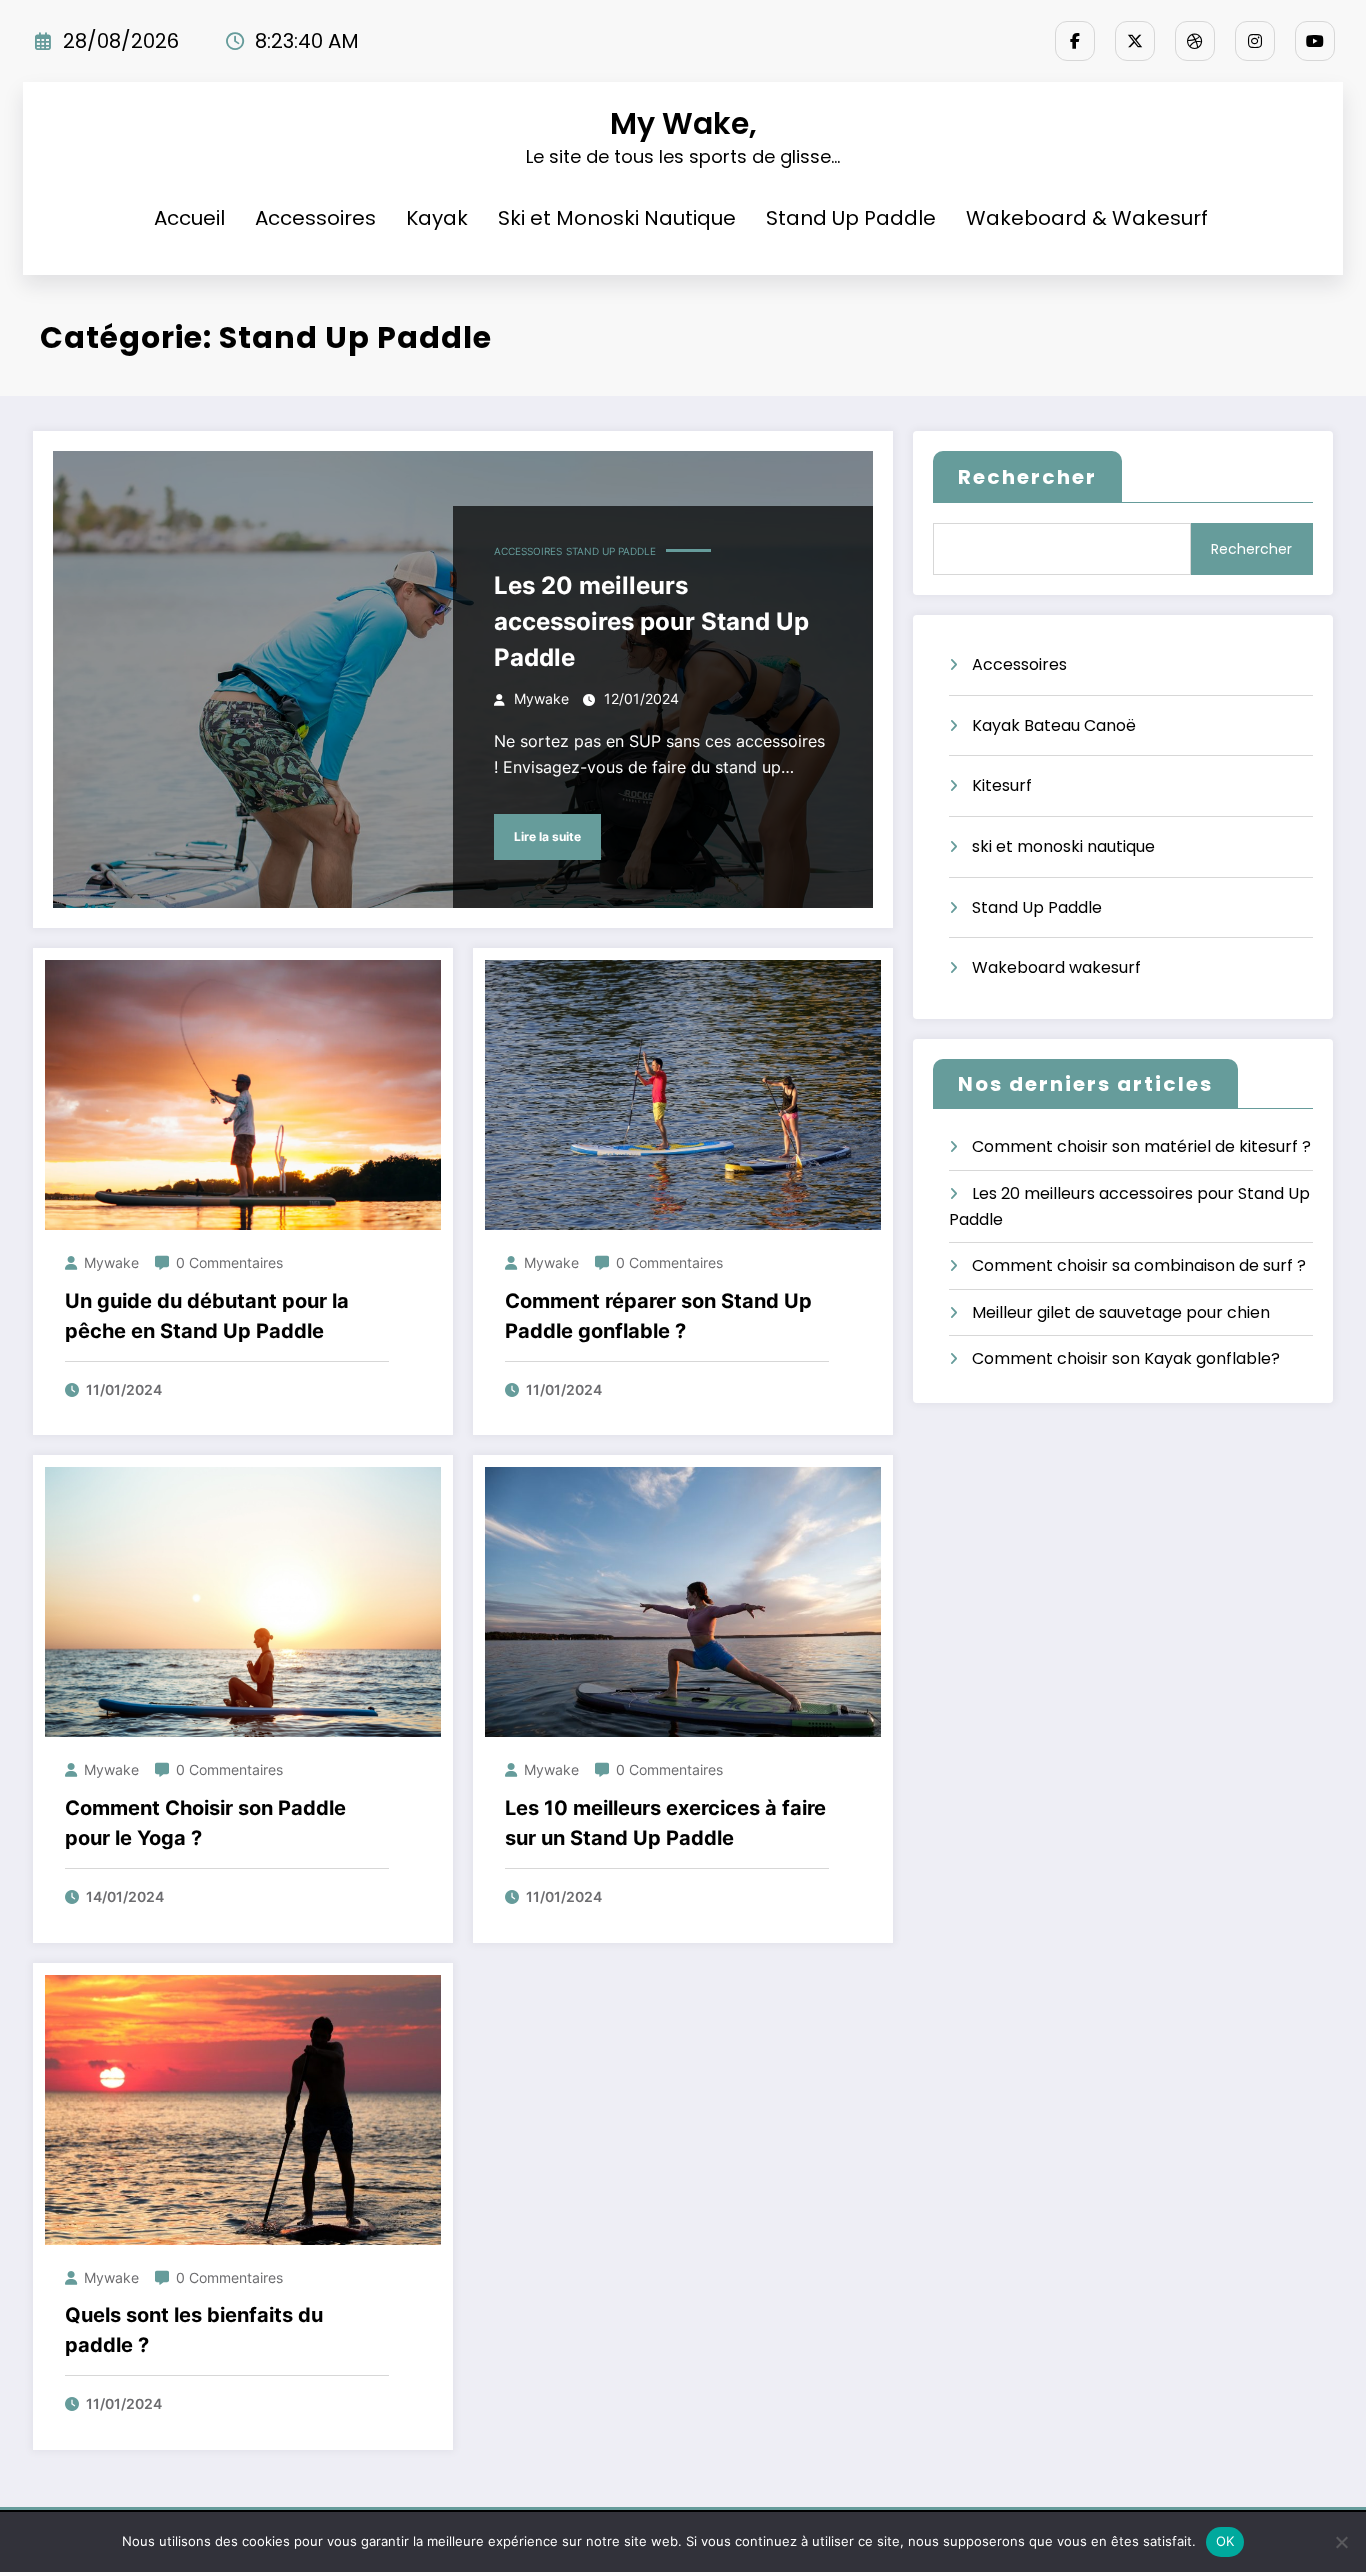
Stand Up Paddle (851, 218)
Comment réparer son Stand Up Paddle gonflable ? (658, 1316)
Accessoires (315, 218)
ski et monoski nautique (1063, 846)
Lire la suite (547, 836)
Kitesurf (1002, 785)
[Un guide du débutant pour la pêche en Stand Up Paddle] (243, 1094)
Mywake (541, 698)
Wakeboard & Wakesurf (1087, 218)
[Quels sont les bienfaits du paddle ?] (243, 2108)
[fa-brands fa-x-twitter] (1135, 41)
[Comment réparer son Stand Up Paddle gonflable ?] (683, 1094)
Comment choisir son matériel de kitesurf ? (1141, 1146)
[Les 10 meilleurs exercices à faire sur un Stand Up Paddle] (683, 1601)
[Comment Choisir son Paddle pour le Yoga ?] (243, 1601)
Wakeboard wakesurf (1056, 967)
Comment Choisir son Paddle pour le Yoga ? (205, 1823)
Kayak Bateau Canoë (1054, 725)
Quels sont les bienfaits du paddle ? (194, 2330)
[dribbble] (1195, 41)
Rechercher (1027, 477)
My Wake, (683, 123)
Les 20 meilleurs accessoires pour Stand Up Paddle (651, 621)
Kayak (437, 218)
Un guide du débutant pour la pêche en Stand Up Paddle (207, 1316)
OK (1225, 2541)
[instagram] (1255, 41)
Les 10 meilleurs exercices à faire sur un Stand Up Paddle (665, 1823)
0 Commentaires (229, 1262)
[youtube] (1315, 41)
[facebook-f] (1075, 41)
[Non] (1341, 2542)
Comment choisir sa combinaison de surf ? (1139, 1265)
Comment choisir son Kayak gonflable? (1126, 1358)
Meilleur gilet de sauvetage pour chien (1121, 1312)
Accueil (189, 218)
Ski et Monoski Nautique (617, 218)
